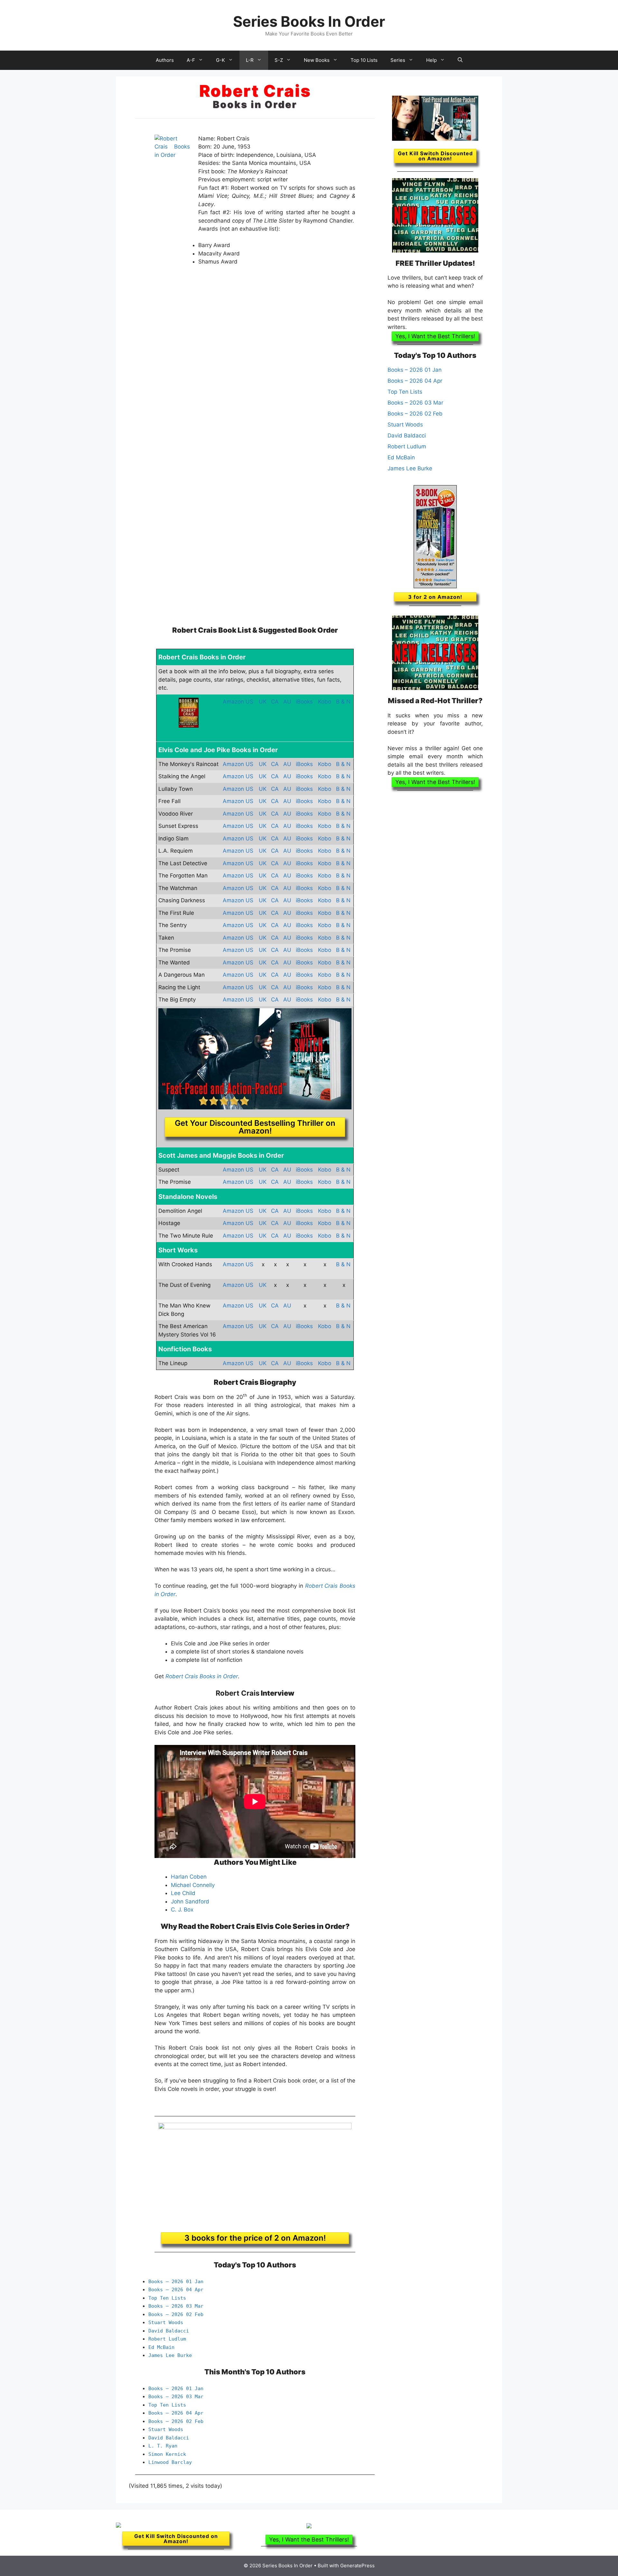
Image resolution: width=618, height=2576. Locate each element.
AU (287, 702)
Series (398, 60)
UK (263, 702)
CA (275, 702)
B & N (343, 702)
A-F (191, 60)
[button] (435, 336)
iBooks (304, 702)
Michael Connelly (193, 1885)
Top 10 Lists (364, 60)
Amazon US (238, 702)
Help (431, 60)
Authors (165, 60)
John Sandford (190, 1901)
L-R (250, 60)
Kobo (325, 702)
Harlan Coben (189, 1877)
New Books (317, 60)
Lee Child (183, 1893)
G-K (220, 60)
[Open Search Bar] (460, 60)
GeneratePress (357, 2566)
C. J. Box (182, 1910)
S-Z (279, 60)
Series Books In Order (309, 21)
